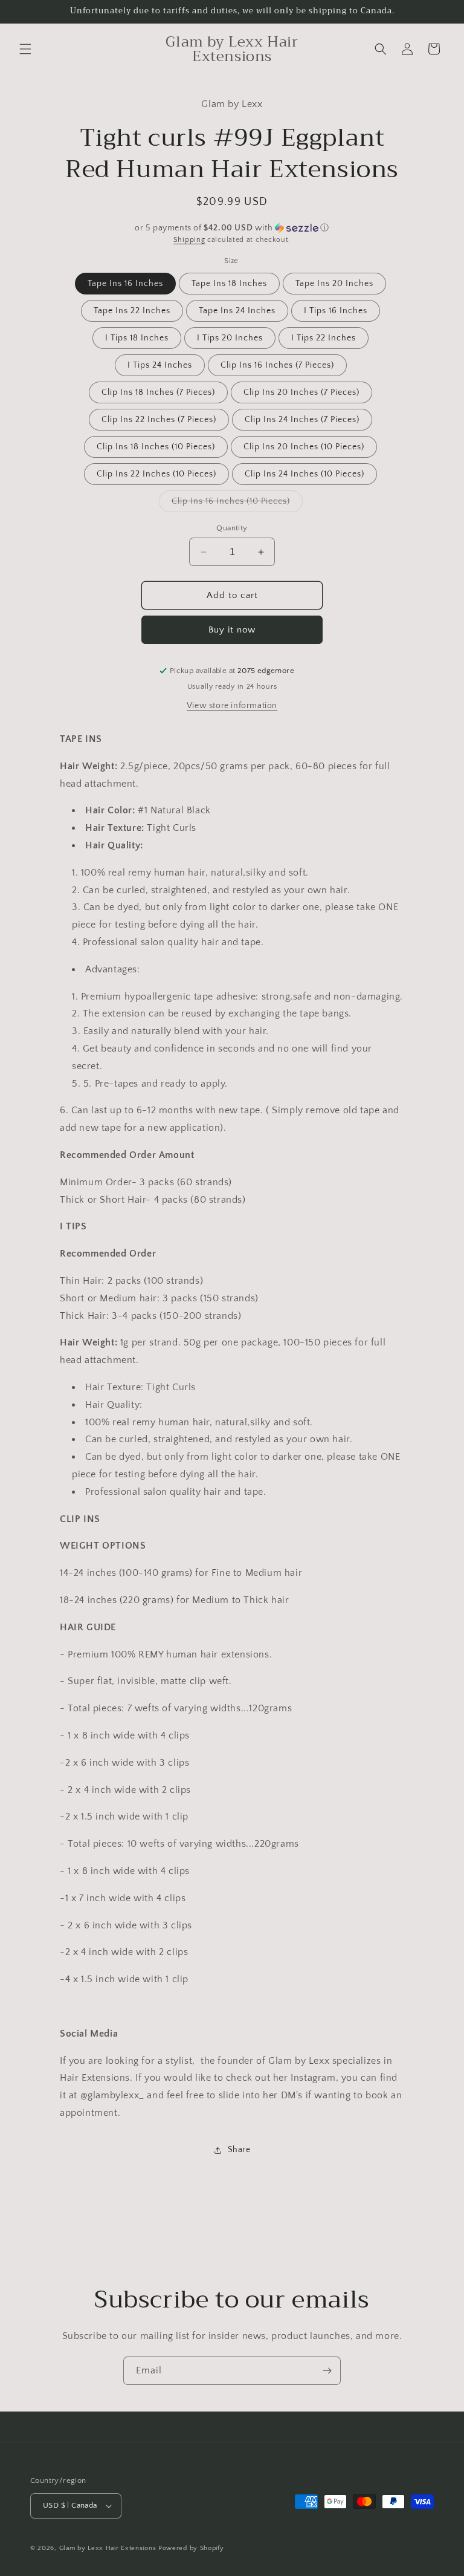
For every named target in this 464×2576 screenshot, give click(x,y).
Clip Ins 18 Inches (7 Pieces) (158, 392)
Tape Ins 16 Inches (125, 284)
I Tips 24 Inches (160, 365)
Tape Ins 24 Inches (237, 311)
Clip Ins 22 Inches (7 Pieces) (159, 420)
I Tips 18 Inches (137, 338)
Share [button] (239, 2150)
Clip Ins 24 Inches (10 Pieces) (304, 474)
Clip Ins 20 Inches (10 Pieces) (304, 447)
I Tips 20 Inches (230, 338)
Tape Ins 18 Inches (229, 284)
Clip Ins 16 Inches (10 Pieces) (237, 504)
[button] (25, 49)
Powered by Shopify (191, 2548)
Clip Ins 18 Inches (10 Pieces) (156, 447)
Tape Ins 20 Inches (334, 284)
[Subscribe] (327, 2371)
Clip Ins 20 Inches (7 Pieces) (301, 392)
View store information (232, 706)
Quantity (232, 528)
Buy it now (232, 630)
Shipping (189, 240)
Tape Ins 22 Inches (132, 311)
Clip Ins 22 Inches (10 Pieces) (156, 474)
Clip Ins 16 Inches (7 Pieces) (277, 365)
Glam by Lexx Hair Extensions (108, 2548)
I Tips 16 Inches (336, 311)
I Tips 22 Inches (324, 338)
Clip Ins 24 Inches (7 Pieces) (302, 420)
